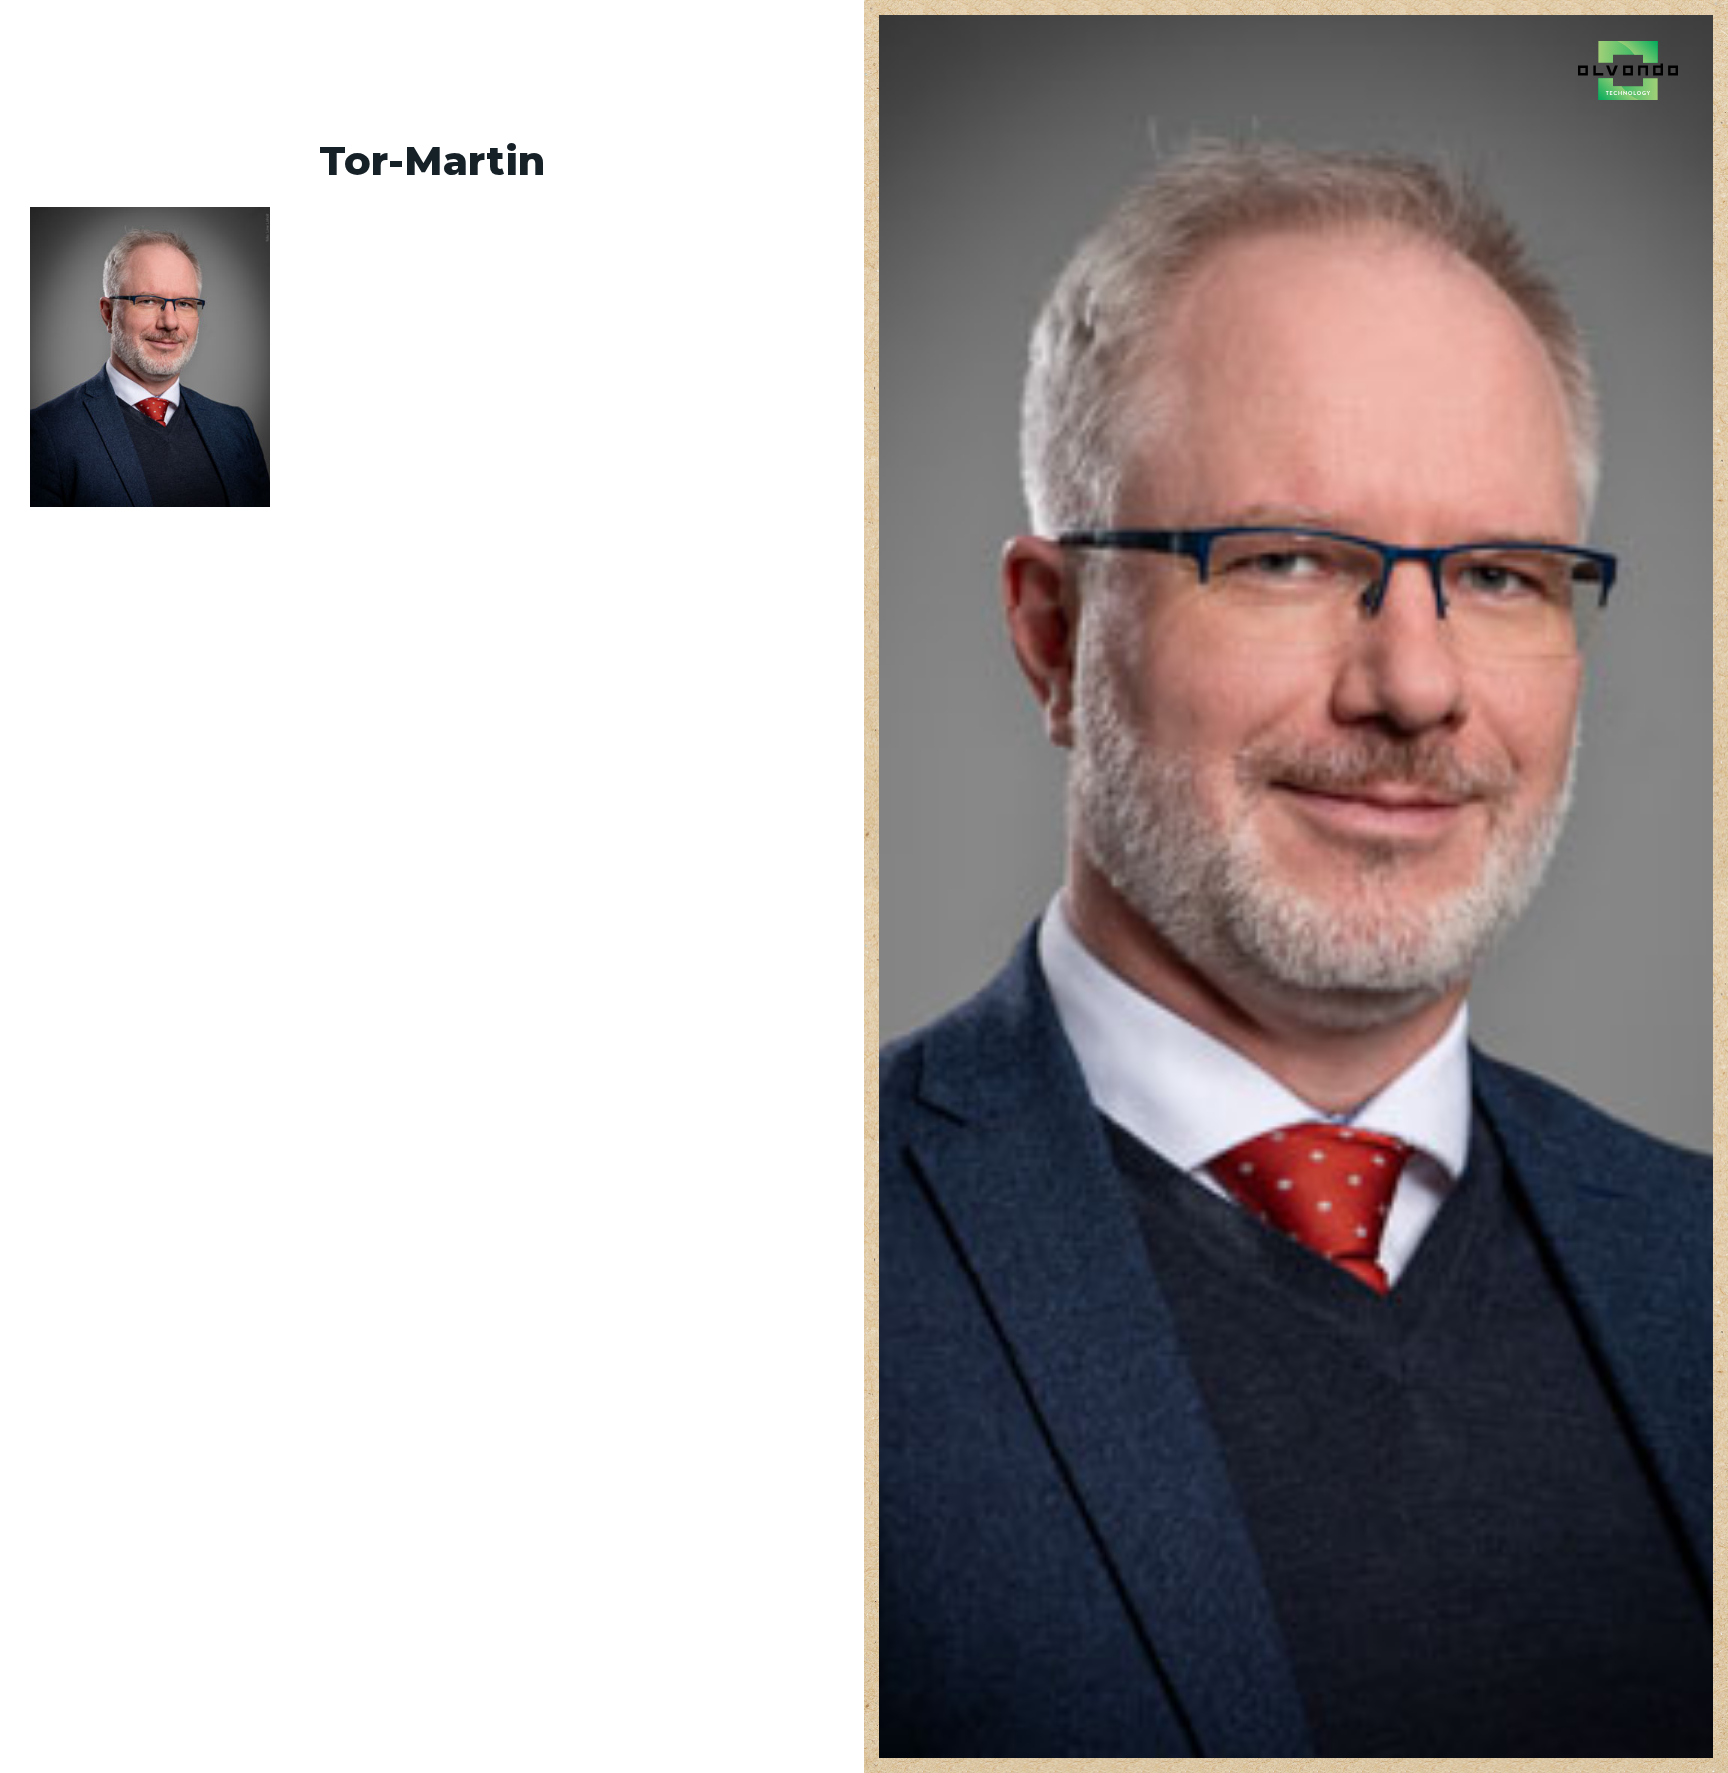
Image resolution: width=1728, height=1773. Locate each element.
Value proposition (113, 64)
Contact (518, 64)
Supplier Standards (661, 64)
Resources (815, 64)
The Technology (283, 64)
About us (418, 64)
